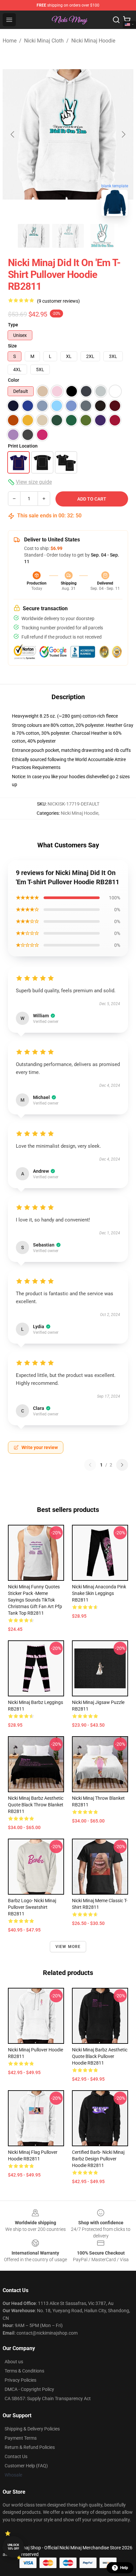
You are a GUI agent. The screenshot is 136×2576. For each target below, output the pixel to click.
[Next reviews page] (122, 1465)
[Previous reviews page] (90, 1465)
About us (14, 2362)
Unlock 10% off (13, 2547)
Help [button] (124, 2568)
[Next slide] (123, 134)
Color (14, 380)
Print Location (23, 446)
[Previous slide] (13, 134)
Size (12, 346)
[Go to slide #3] (102, 236)
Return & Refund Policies (30, 2447)
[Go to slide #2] (68, 236)
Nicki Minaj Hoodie (93, 41)
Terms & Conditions (24, 2371)
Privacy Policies (20, 2380)
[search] (116, 20)
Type (13, 325)
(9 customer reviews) (58, 301)
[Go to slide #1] (34, 236)
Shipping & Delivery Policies (32, 2429)
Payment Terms (21, 2438)
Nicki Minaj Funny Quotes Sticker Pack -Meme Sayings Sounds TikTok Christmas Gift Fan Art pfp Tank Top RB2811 (35, 1600)
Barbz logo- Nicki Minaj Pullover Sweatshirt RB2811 (32, 1907)
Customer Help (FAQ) (26, 2466)
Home (10, 41)
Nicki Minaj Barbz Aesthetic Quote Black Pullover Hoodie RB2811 (100, 2056)
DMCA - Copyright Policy (29, 2389)
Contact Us (16, 2456)
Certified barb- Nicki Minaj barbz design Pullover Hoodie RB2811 (98, 2159)
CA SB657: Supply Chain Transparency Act (48, 2398)
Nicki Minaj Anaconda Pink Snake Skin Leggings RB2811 (99, 1593)
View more (68, 1947)
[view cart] (127, 20)
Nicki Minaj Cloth (44, 41)
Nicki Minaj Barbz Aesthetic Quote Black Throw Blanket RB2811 (36, 1805)
